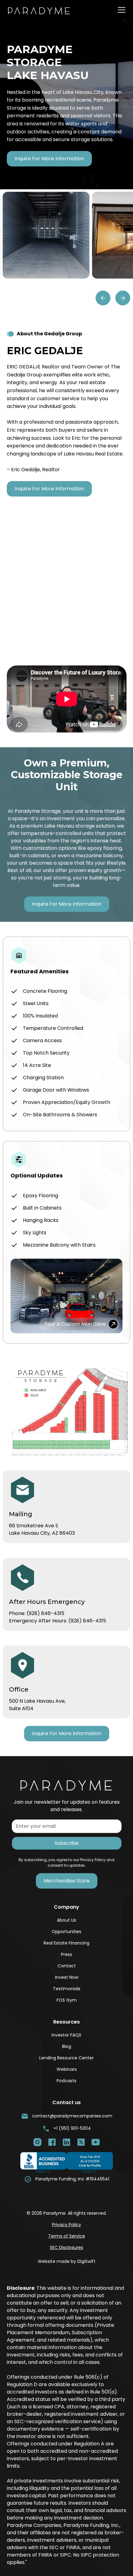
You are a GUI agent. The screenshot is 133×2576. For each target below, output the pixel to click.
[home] (44, 10)
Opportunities (66, 1932)
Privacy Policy (66, 2225)
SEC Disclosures (66, 2247)
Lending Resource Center (66, 2058)
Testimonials (67, 1989)
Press (66, 1954)
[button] (120, 10)
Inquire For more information (49, 159)
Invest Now (67, 1977)
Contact (67, 1966)
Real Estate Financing (66, 1943)
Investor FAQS (66, 2035)
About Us (66, 1920)
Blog (67, 2046)
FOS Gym (67, 2000)
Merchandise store (67, 1881)
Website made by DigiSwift (67, 2261)
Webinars (67, 2069)
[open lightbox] (46, 235)
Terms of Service (67, 2236)
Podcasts (66, 2081)
